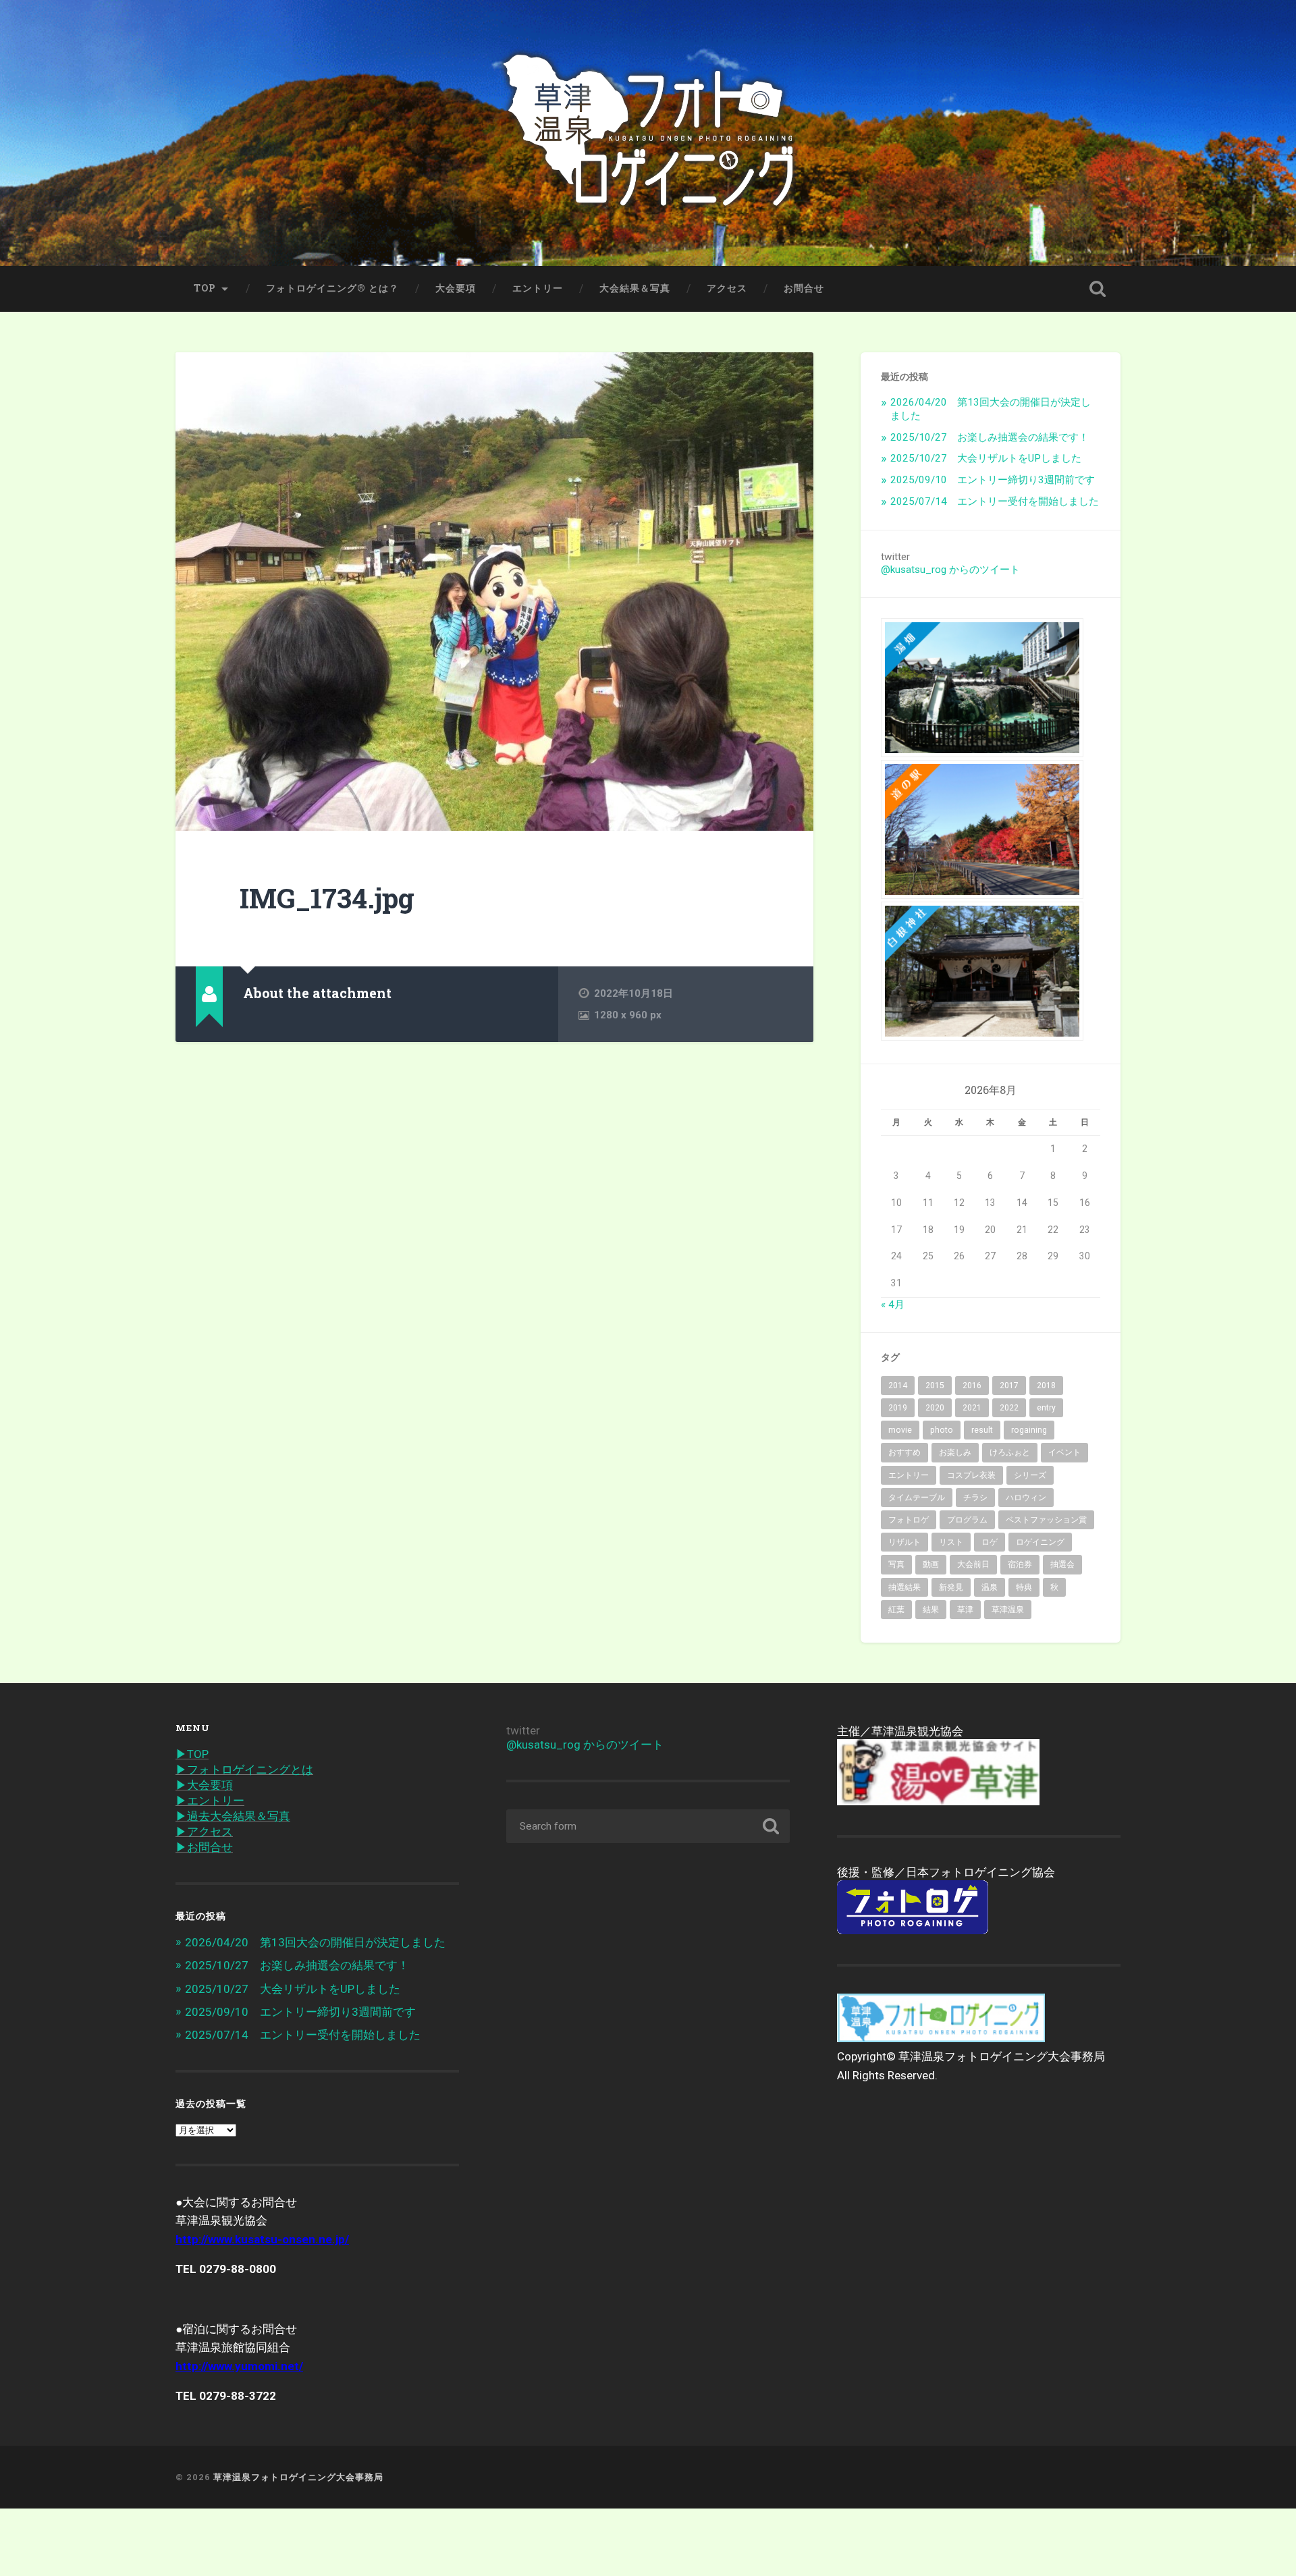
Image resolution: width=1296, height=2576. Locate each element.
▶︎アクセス (204, 1832)
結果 (931, 1610)
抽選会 (1062, 1564)
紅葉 (896, 1610)
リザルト (905, 1542)
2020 (935, 1408)
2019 (898, 1408)
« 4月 (893, 1305)
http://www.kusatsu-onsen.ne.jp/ (262, 2239)
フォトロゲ (909, 1520)
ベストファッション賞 (1046, 1520)
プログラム (967, 1520)
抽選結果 (905, 1587)
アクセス (727, 288)
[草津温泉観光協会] (938, 1801)
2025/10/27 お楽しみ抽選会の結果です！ (990, 437)
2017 (1009, 1386)
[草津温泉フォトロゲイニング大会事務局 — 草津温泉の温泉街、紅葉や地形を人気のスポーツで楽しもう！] (648, 133)
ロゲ (990, 1542)
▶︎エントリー (210, 1801)
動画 (931, 1564)
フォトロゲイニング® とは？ (332, 288)
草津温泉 (1008, 1610)
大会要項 (456, 288)
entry (1046, 1408)
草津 (965, 1610)
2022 (1009, 1408)
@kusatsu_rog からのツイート (950, 570)
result (982, 1430)
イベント (1064, 1452)
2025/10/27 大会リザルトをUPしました (986, 458)
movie (900, 1430)
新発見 (951, 1587)
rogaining (1029, 1430)
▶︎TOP (192, 1754)
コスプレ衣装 (971, 1475)
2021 (972, 1408)
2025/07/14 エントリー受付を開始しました (995, 501)
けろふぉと (1010, 1452)
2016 (972, 1386)
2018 (1046, 1386)
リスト (951, 1542)
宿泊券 (1020, 1564)
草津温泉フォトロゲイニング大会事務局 (298, 2477)
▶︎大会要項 (204, 1785)
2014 (898, 1386)
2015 (935, 1386)
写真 (896, 1564)
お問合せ (804, 288)
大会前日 (973, 1564)
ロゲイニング (1040, 1542)
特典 (1024, 1587)
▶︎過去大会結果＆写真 (233, 1816)
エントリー (538, 288)
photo (942, 1430)
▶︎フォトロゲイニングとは (244, 1770)
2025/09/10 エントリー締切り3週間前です (993, 480)
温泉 (990, 1587)
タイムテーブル (917, 1498)
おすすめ (905, 1452)
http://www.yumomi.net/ (239, 2366)
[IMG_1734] (494, 592)
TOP (205, 288)
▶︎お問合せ (204, 1847)
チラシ (975, 1498)
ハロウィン (1026, 1498)
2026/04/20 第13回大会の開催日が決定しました (315, 1942)
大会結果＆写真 (635, 288)
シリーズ (1030, 1475)
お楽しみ (955, 1452)
